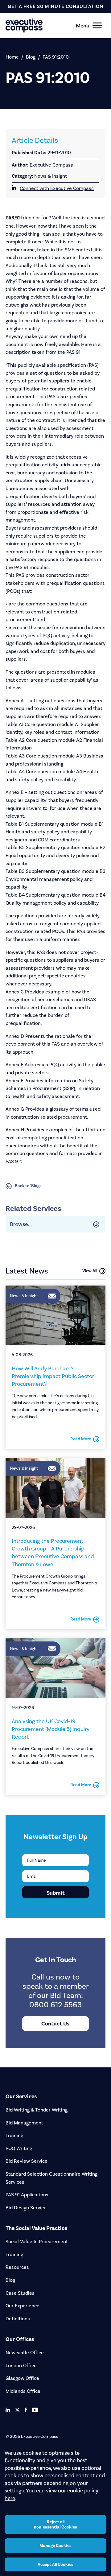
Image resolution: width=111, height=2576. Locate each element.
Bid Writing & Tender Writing (37, 2110)
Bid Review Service (27, 2161)
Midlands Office (23, 2391)
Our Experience (23, 2306)
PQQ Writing (19, 2148)
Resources (17, 2267)
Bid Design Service (26, 2208)
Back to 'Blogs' (29, 1186)
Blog (31, 57)
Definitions (18, 2319)
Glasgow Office (22, 2378)
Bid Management (24, 2123)
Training (14, 2135)
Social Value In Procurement (37, 2242)
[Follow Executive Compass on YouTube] (35, 2410)
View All (90, 1271)
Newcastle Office (25, 2353)
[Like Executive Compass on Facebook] (26, 2410)
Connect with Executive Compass (57, 188)
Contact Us (55, 2024)
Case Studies (20, 2293)
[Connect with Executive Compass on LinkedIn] (8, 2410)
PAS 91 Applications (27, 2195)
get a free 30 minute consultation (55, 6)
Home (12, 57)
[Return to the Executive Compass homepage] (45, 25)
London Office (21, 2365)
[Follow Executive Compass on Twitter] (17, 2410)
